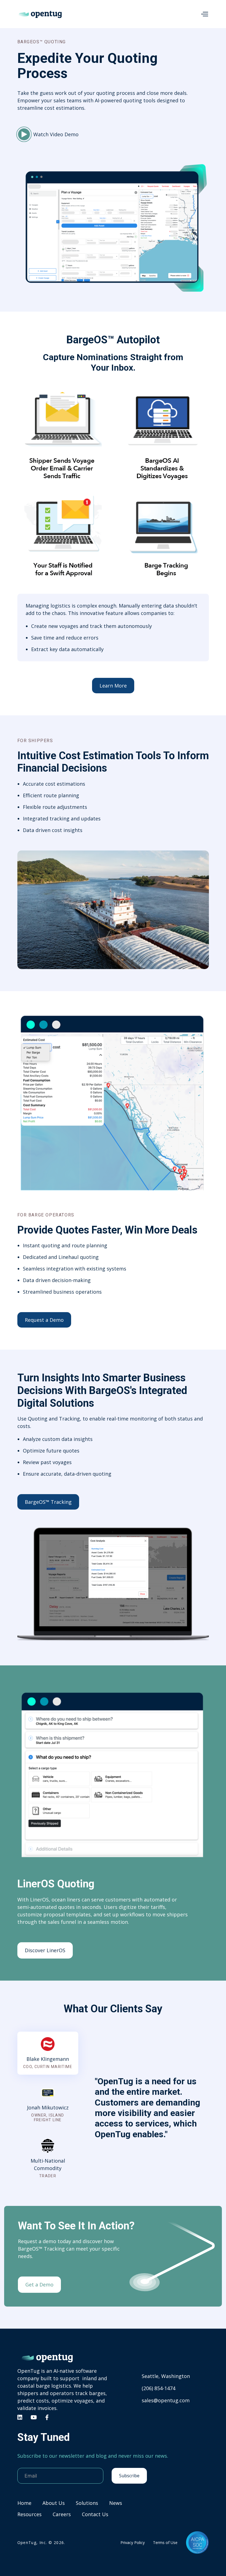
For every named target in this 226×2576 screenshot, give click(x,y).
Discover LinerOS (45, 1950)
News (116, 2503)
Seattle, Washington (166, 2376)
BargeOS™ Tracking (48, 1502)
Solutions (87, 2503)
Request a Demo (44, 1320)
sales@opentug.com (166, 2400)
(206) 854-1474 (158, 2388)
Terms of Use (165, 2542)
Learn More (113, 686)
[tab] (48, 2053)
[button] (205, 14)
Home (24, 2503)
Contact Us (95, 2514)
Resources (29, 2514)
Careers (62, 2514)
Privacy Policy (133, 2542)
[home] (40, 14)
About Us (54, 2503)
